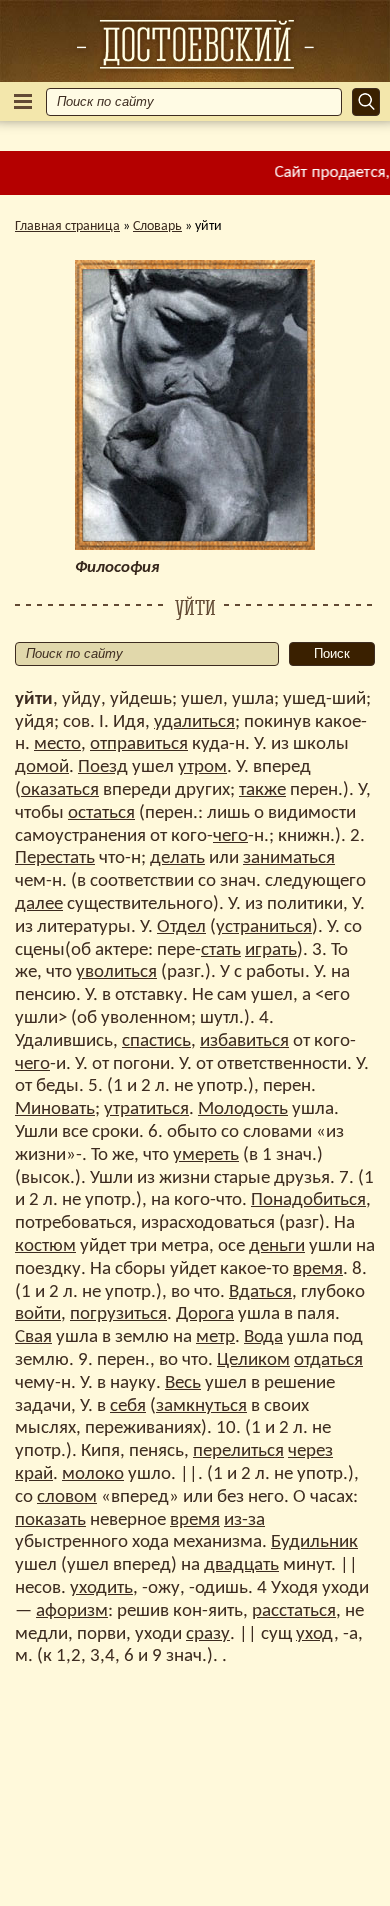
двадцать (241, 1565)
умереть (206, 1155)
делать (177, 858)
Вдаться (260, 1292)
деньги (277, 1246)
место (57, 744)
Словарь (157, 226)
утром (202, 767)
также (262, 790)
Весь (183, 1383)
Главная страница (67, 226)
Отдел (181, 927)
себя (128, 1406)
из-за (244, 1520)
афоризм (72, 1611)
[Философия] (195, 44)
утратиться (146, 1109)
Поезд (103, 767)
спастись (156, 1041)
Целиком (253, 1360)
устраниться (264, 927)
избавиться (244, 1041)
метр (215, 1337)
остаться (101, 813)
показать (50, 1520)
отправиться (139, 744)
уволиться (116, 972)
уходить (101, 1588)
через (310, 1451)
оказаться (60, 790)
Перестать (55, 858)
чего (230, 836)
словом (67, 1497)
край (34, 1474)
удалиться (194, 722)
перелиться (238, 1451)
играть (271, 950)
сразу (208, 1634)
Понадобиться (308, 1200)
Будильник (314, 1542)
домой (42, 767)
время (318, 1269)
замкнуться (201, 1406)
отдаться (328, 1360)
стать (221, 950)
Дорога (205, 1314)
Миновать (55, 1109)
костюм (45, 1246)
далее (39, 904)
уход (315, 1634)
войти (38, 1314)
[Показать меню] (23, 101)
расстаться (294, 1611)
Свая (33, 1337)
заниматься (289, 858)
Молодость (243, 1109)
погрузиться (118, 1314)
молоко (93, 1474)
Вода (263, 1337)
